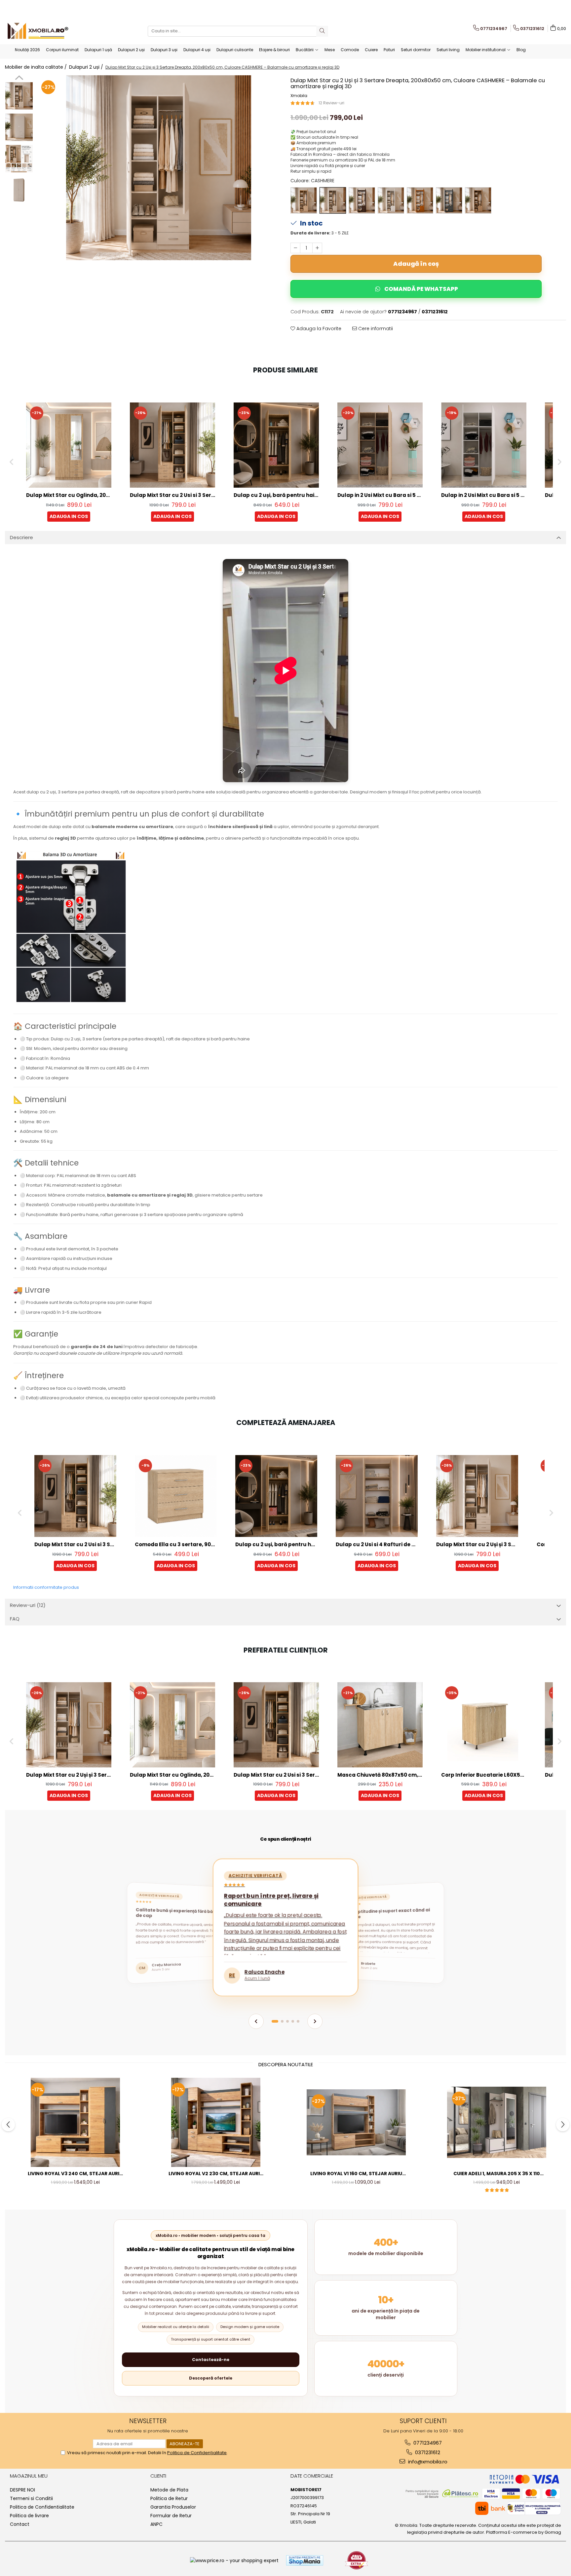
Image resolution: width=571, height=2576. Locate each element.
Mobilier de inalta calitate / (37, 67)
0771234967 (427, 2443)
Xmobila (299, 96)
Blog (521, 50)
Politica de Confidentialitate (42, 2507)
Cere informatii (375, 329)
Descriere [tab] (21, 537)
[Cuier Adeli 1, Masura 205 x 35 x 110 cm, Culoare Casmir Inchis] (497, 2122)
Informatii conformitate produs (46, 1587)
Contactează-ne (211, 2360)
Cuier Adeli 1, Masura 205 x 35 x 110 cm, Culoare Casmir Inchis (497, 2174)
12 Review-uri (331, 103)
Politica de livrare (29, 2516)
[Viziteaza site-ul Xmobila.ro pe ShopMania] (305, 2560)
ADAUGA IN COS (69, 516)
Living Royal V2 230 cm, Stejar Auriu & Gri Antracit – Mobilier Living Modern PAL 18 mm (216, 2174)
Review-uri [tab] (28, 1605)
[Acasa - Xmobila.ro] (38, 31)
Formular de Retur (171, 2516)
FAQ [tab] (15, 1619)
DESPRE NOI (22, 2490)
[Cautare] (322, 31)
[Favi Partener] (357, 2560)
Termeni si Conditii (31, 2498)
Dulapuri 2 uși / (87, 67)
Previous (19, 79)
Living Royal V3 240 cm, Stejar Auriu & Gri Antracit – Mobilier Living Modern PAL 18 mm (75, 2174)
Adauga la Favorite (318, 329)
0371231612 (427, 2452)
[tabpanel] (158, 168)
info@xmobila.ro (427, 2462)
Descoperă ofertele (211, 2378)
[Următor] (315, 2021)
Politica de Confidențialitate (197, 2453)
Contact (20, 2524)
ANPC (156, 2524)
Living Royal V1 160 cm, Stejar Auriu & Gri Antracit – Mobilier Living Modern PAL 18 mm (356, 2174)
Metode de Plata (169, 2490)
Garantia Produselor (173, 2507)
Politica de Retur (169, 2498)
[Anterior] (256, 2021)
